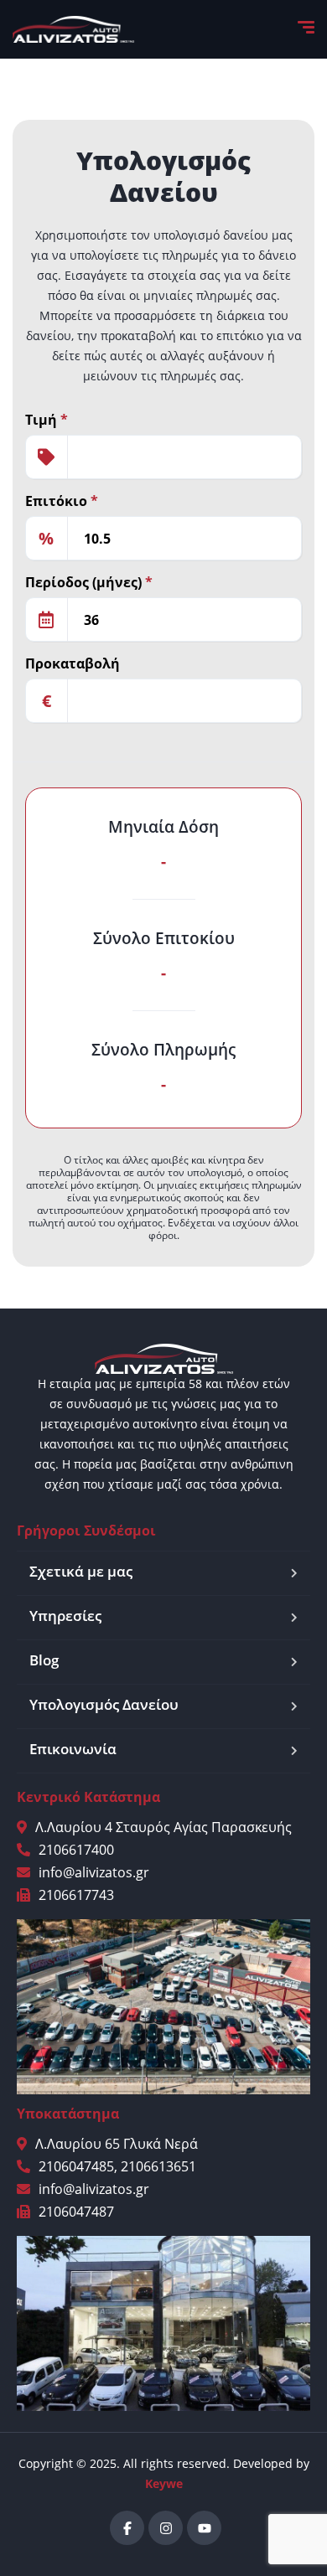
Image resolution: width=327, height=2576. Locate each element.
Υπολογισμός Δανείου (104, 1704)
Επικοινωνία (73, 1749)
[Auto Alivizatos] (73, 29)
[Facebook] (127, 2528)
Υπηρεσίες (65, 1616)
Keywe (164, 2483)
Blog (44, 1660)
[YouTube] (204, 2528)
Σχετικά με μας (81, 1571)
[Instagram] (166, 2528)
